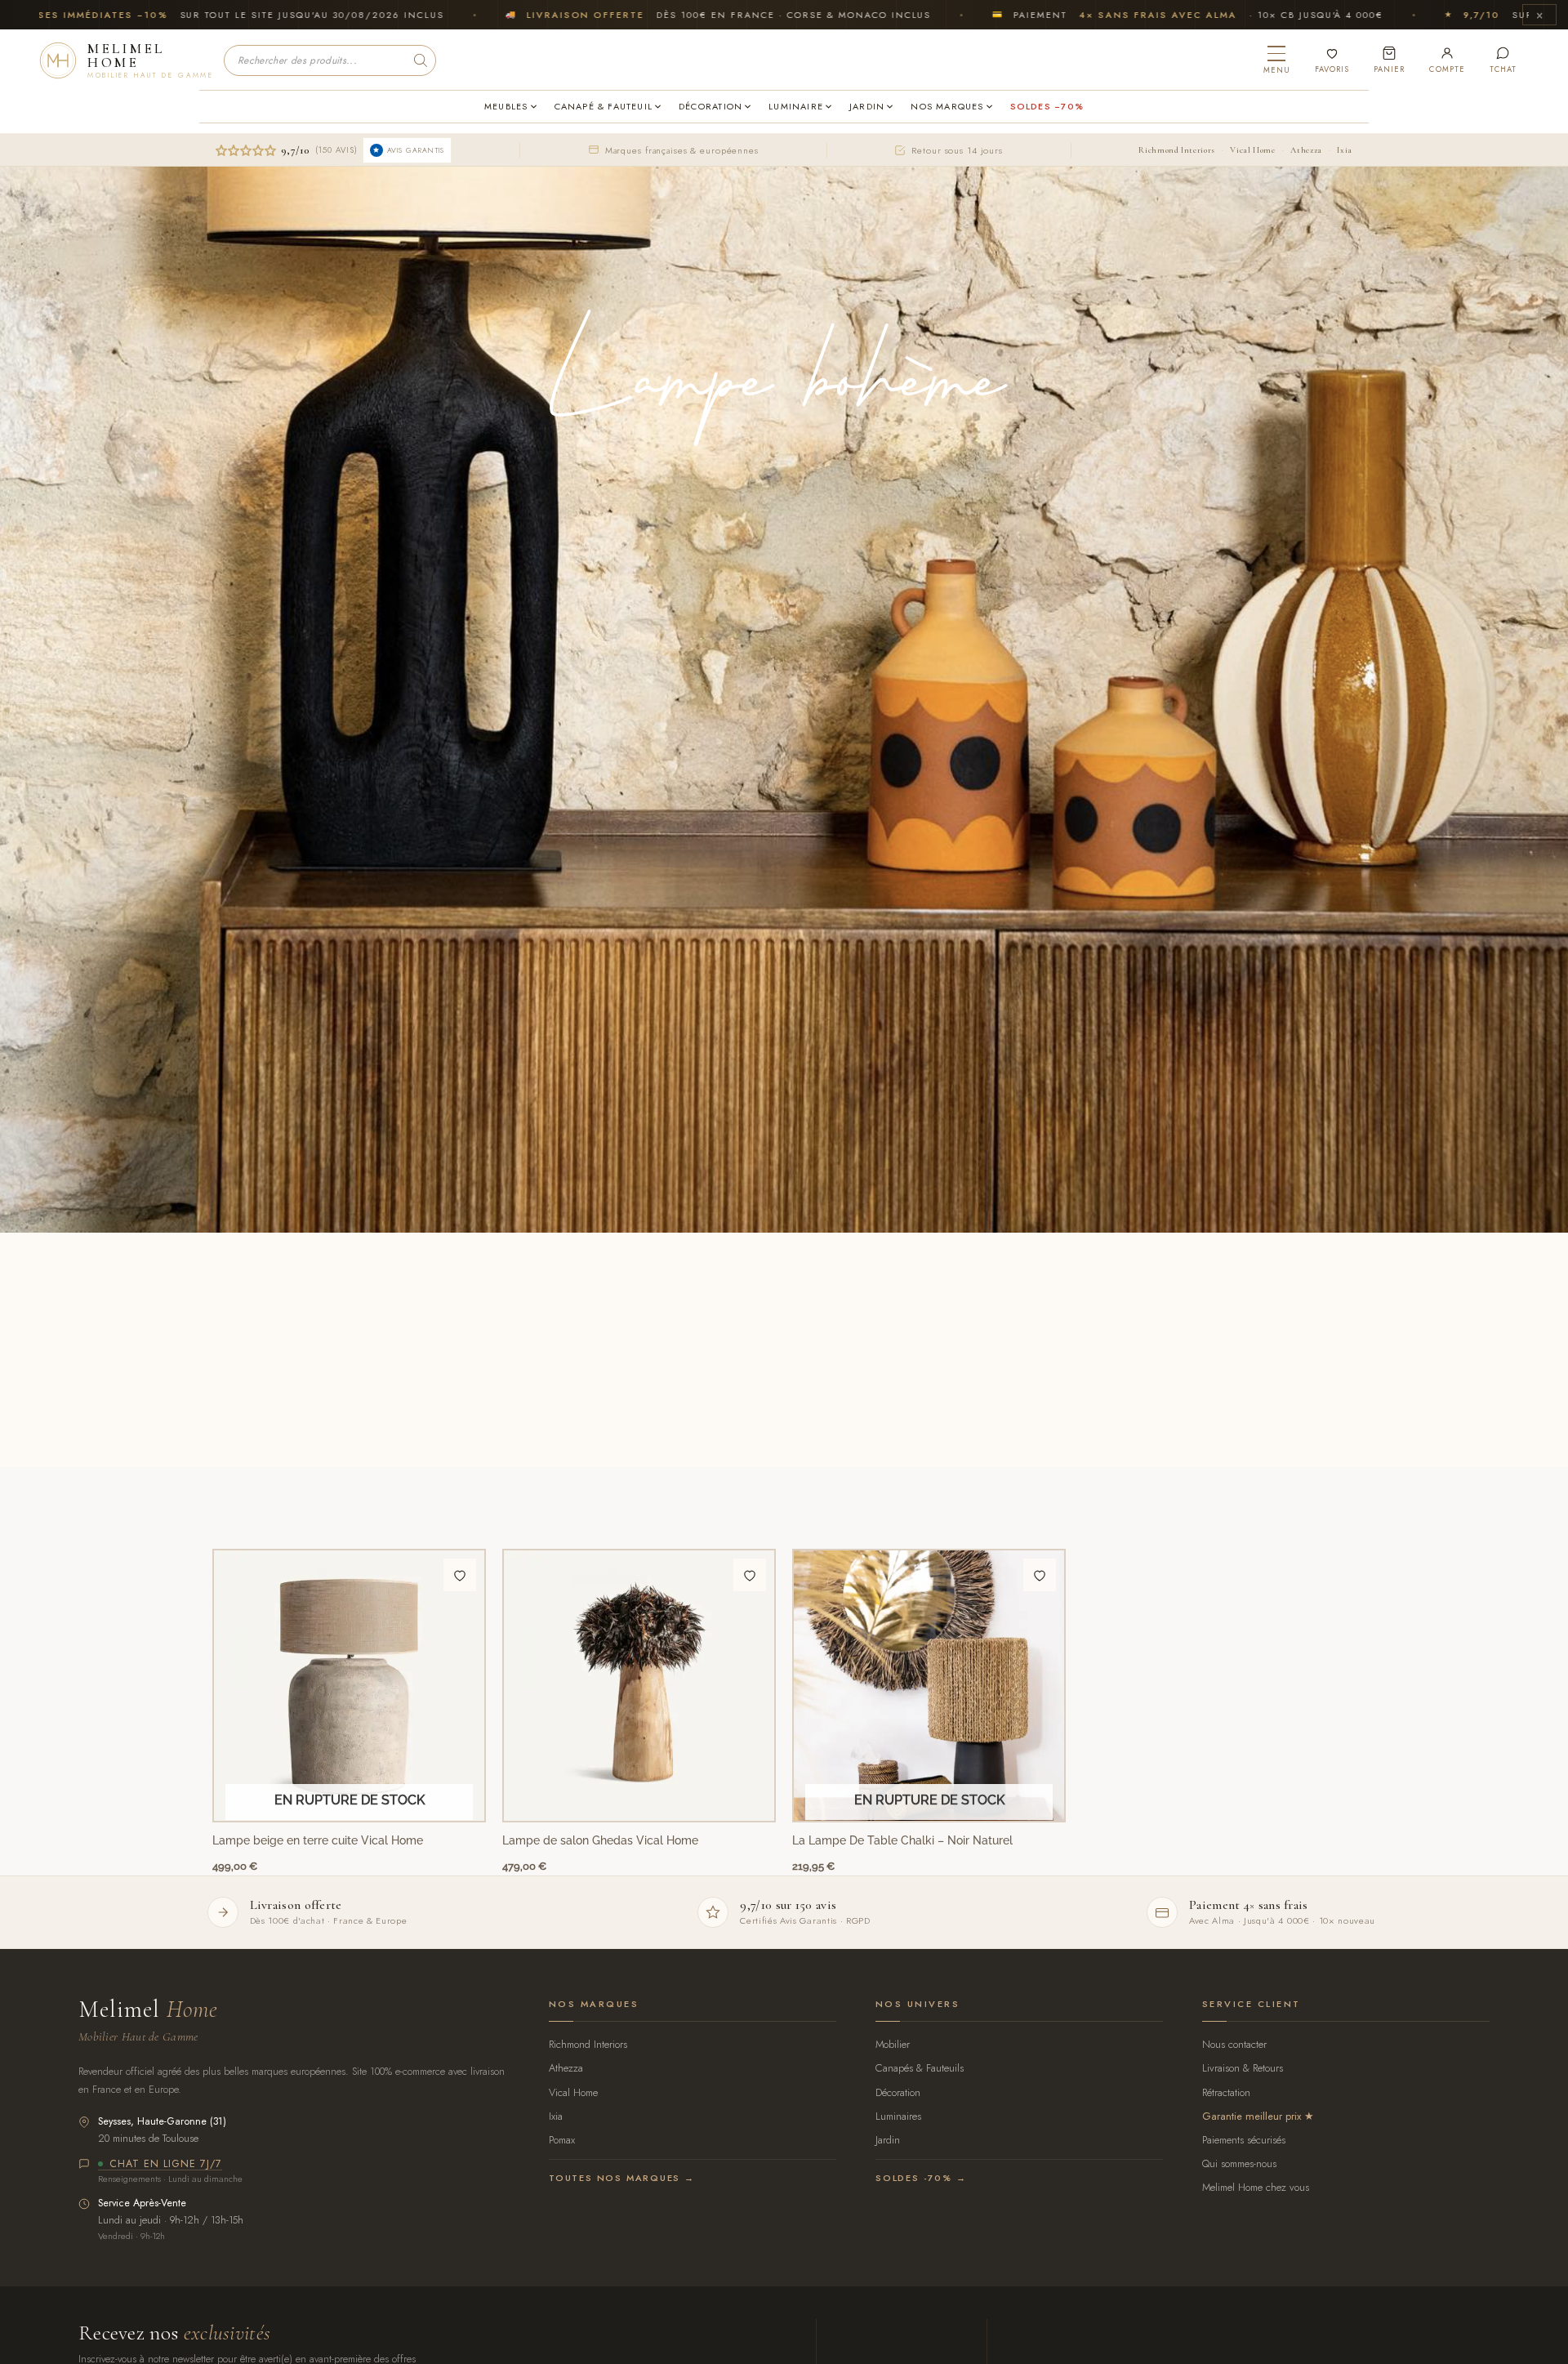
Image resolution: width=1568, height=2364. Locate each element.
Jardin (888, 2140)
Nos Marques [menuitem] (947, 106)
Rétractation (1226, 2092)
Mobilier (893, 2044)
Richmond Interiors (1176, 150)
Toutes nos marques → (622, 2178)
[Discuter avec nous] (1503, 60)
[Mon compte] (1447, 60)
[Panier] (1389, 60)
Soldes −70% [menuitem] (1047, 106)
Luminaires (898, 2116)
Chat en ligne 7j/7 (166, 2165)
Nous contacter (1234, 2044)
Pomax (562, 2140)
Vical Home (1252, 150)
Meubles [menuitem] (506, 106)
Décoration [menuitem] (710, 106)
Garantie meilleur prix (1252, 2116)
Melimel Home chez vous (1256, 2187)
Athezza (1306, 150)
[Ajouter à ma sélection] (460, 1575)
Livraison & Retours (1243, 2068)
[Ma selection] (1332, 60)
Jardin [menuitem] (867, 106)
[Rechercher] (421, 60)
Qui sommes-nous (1239, 2163)
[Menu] (1277, 60)
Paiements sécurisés (1244, 2140)
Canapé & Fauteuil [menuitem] (604, 106)
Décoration (898, 2092)
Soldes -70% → (921, 2178)
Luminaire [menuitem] (796, 106)
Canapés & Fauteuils (920, 2068)
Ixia (1345, 150)
